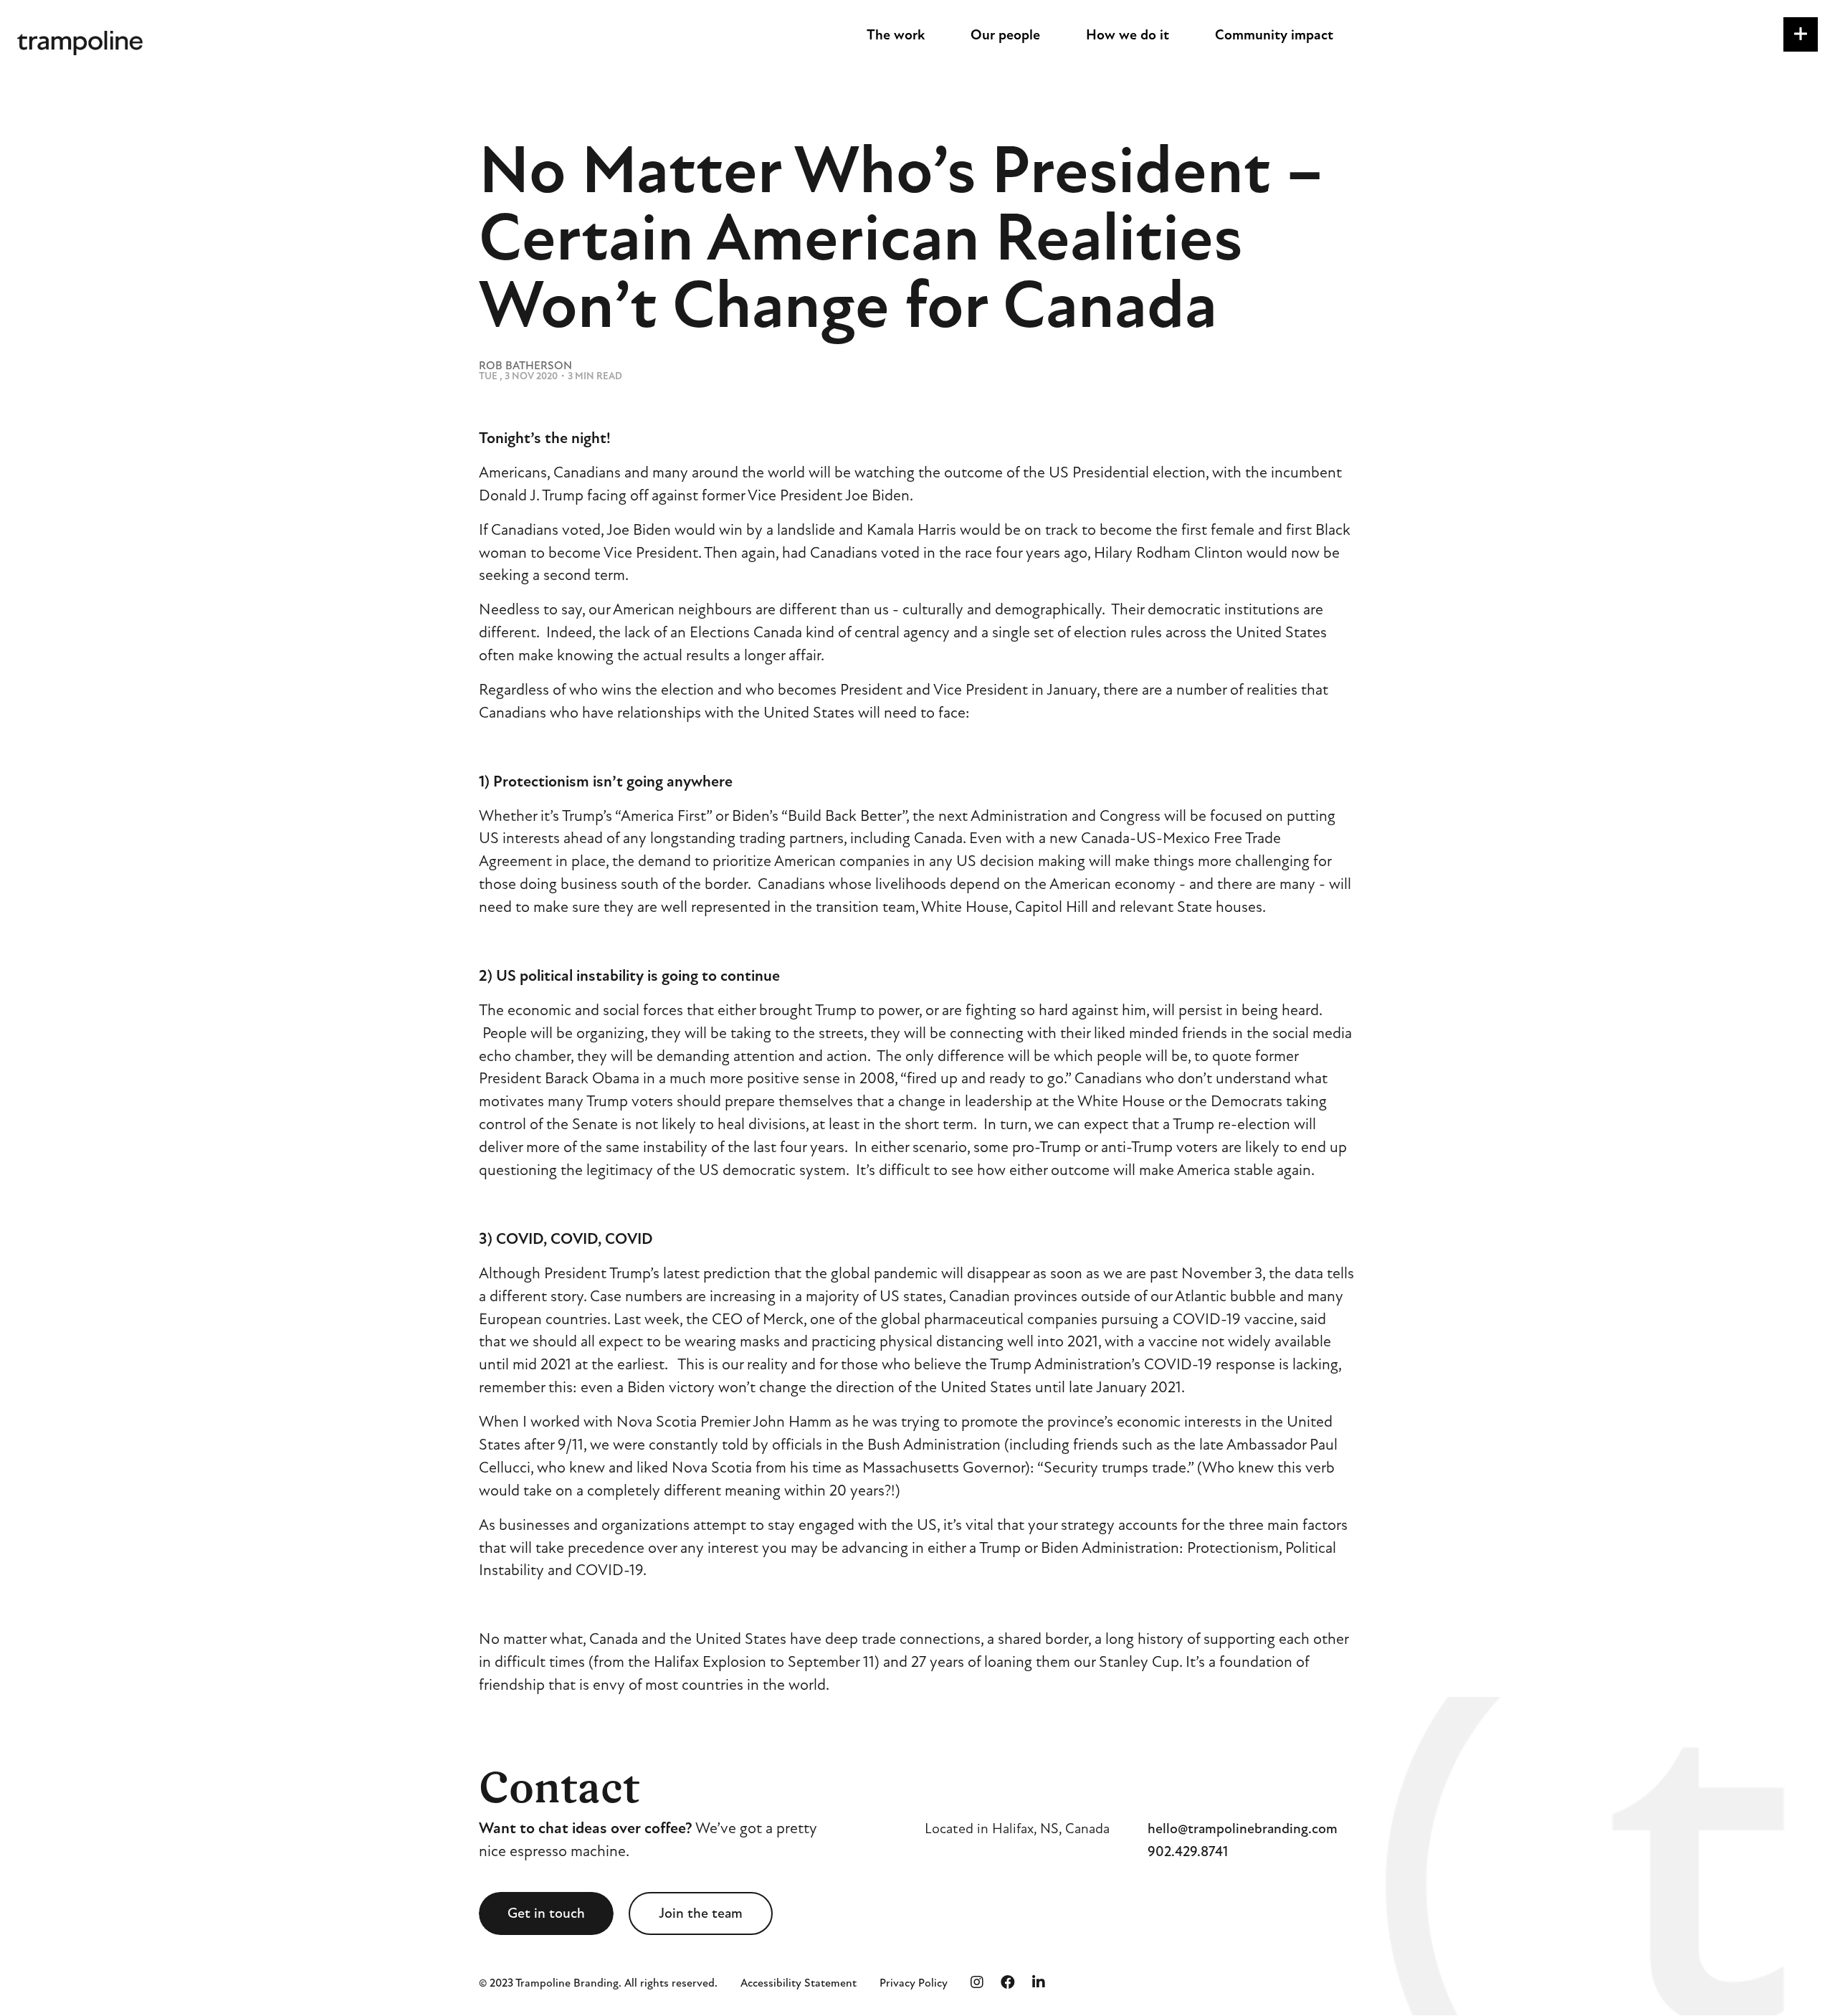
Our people (1005, 35)
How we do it (1128, 35)
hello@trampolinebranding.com (1243, 1829)
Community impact (1274, 35)
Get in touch (546, 1913)
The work (896, 35)
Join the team (701, 1913)
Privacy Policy (914, 1983)
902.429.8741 (1188, 1851)
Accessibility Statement (799, 1983)
